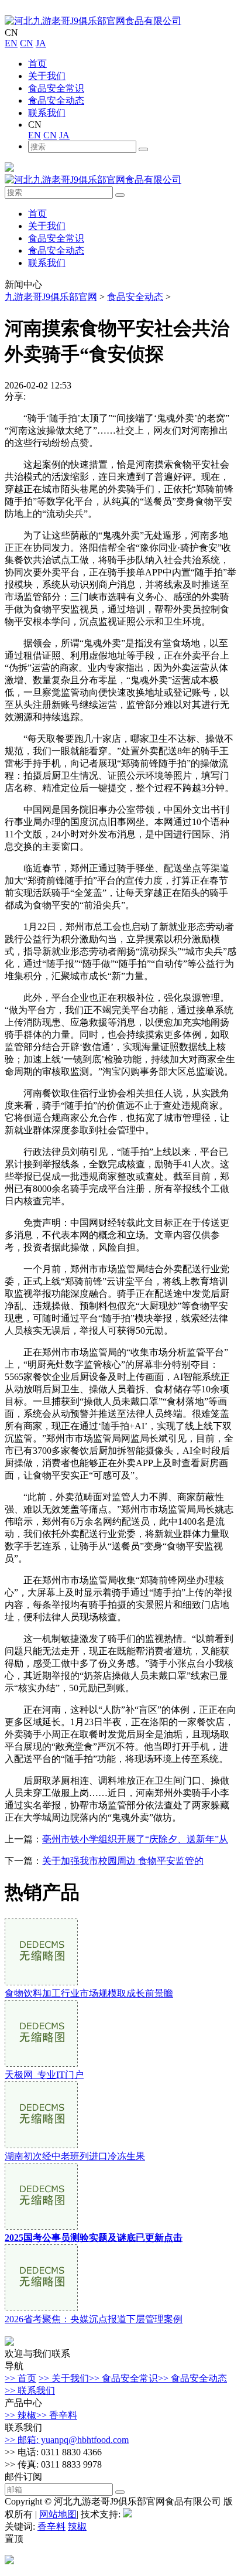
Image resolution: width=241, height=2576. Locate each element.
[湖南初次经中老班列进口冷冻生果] (41, 2145)
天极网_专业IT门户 (44, 2075)
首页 (37, 64)
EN (11, 43)
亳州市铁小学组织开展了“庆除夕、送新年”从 (135, 1839)
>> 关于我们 (64, 2378)
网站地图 (58, 2514)
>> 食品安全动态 (192, 2378)
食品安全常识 (56, 88)
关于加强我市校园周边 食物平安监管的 (123, 1861)
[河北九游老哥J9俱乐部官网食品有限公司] (93, 21)
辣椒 (77, 2526)
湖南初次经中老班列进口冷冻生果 (75, 2156)
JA (41, 43)
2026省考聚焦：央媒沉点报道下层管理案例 (94, 2319)
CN (27, 43)
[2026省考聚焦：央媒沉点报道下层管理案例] (41, 2308)
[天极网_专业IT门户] (41, 2064)
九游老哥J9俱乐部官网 (51, 297)
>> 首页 (20, 2378)
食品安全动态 (56, 100)
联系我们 (47, 113)
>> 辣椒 (20, 2415)
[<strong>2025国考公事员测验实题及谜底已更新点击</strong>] (41, 2226)
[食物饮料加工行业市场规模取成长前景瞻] (41, 1982)
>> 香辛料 (57, 2415)
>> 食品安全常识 (123, 2378)
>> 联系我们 (30, 2391)
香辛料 (51, 2526)
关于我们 (47, 76)
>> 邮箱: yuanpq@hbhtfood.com (67, 2440)
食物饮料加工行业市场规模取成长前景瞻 (89, 1993)
